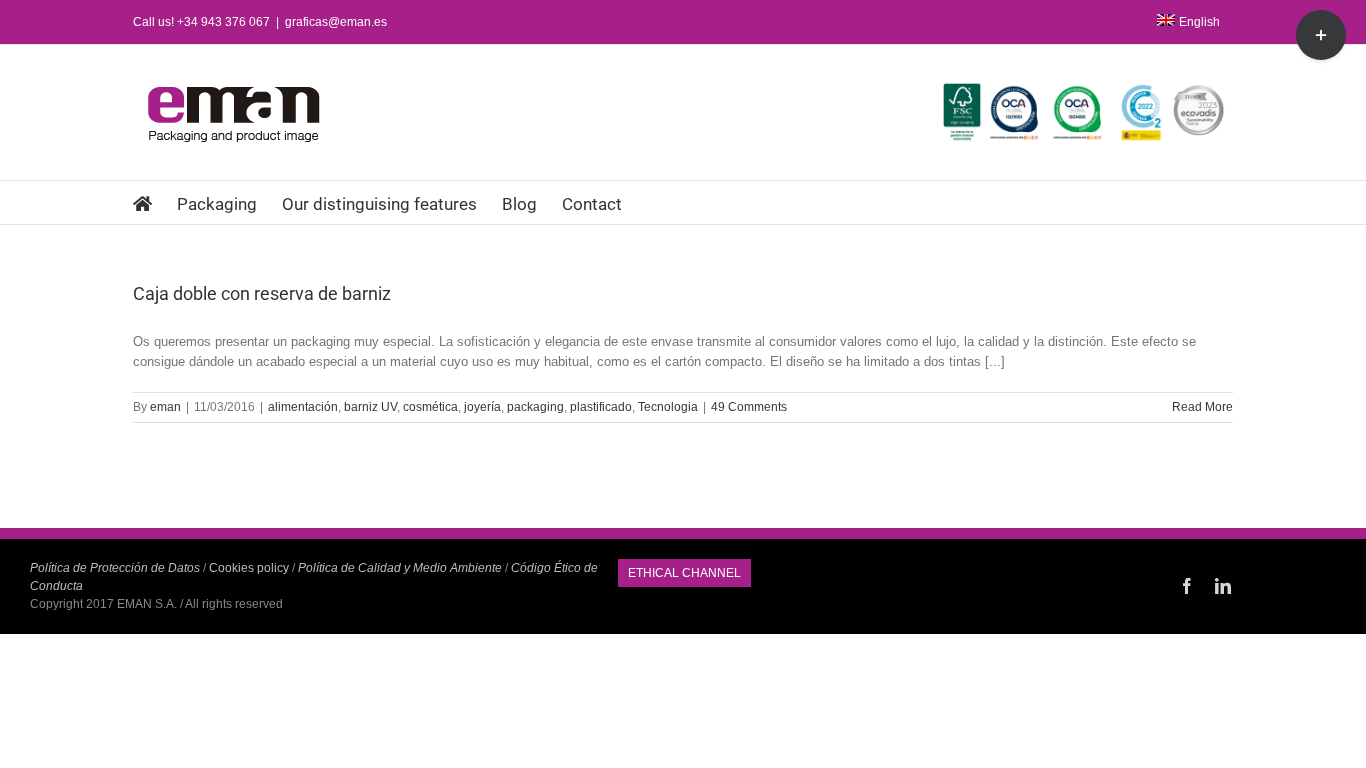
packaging (535, 407)
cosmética (430, 407)
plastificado (601, 407)
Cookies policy (249, 568)
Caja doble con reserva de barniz (262, 293)
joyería (482, 407)
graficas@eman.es (336, 22)
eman (165, 407)
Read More (1202, 407)
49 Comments (749, 407)
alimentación (303, 407)
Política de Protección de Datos (115, 568)
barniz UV (370, 407)
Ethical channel (684, 573)
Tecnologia (668, 407)
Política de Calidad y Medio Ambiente (400, 568)
